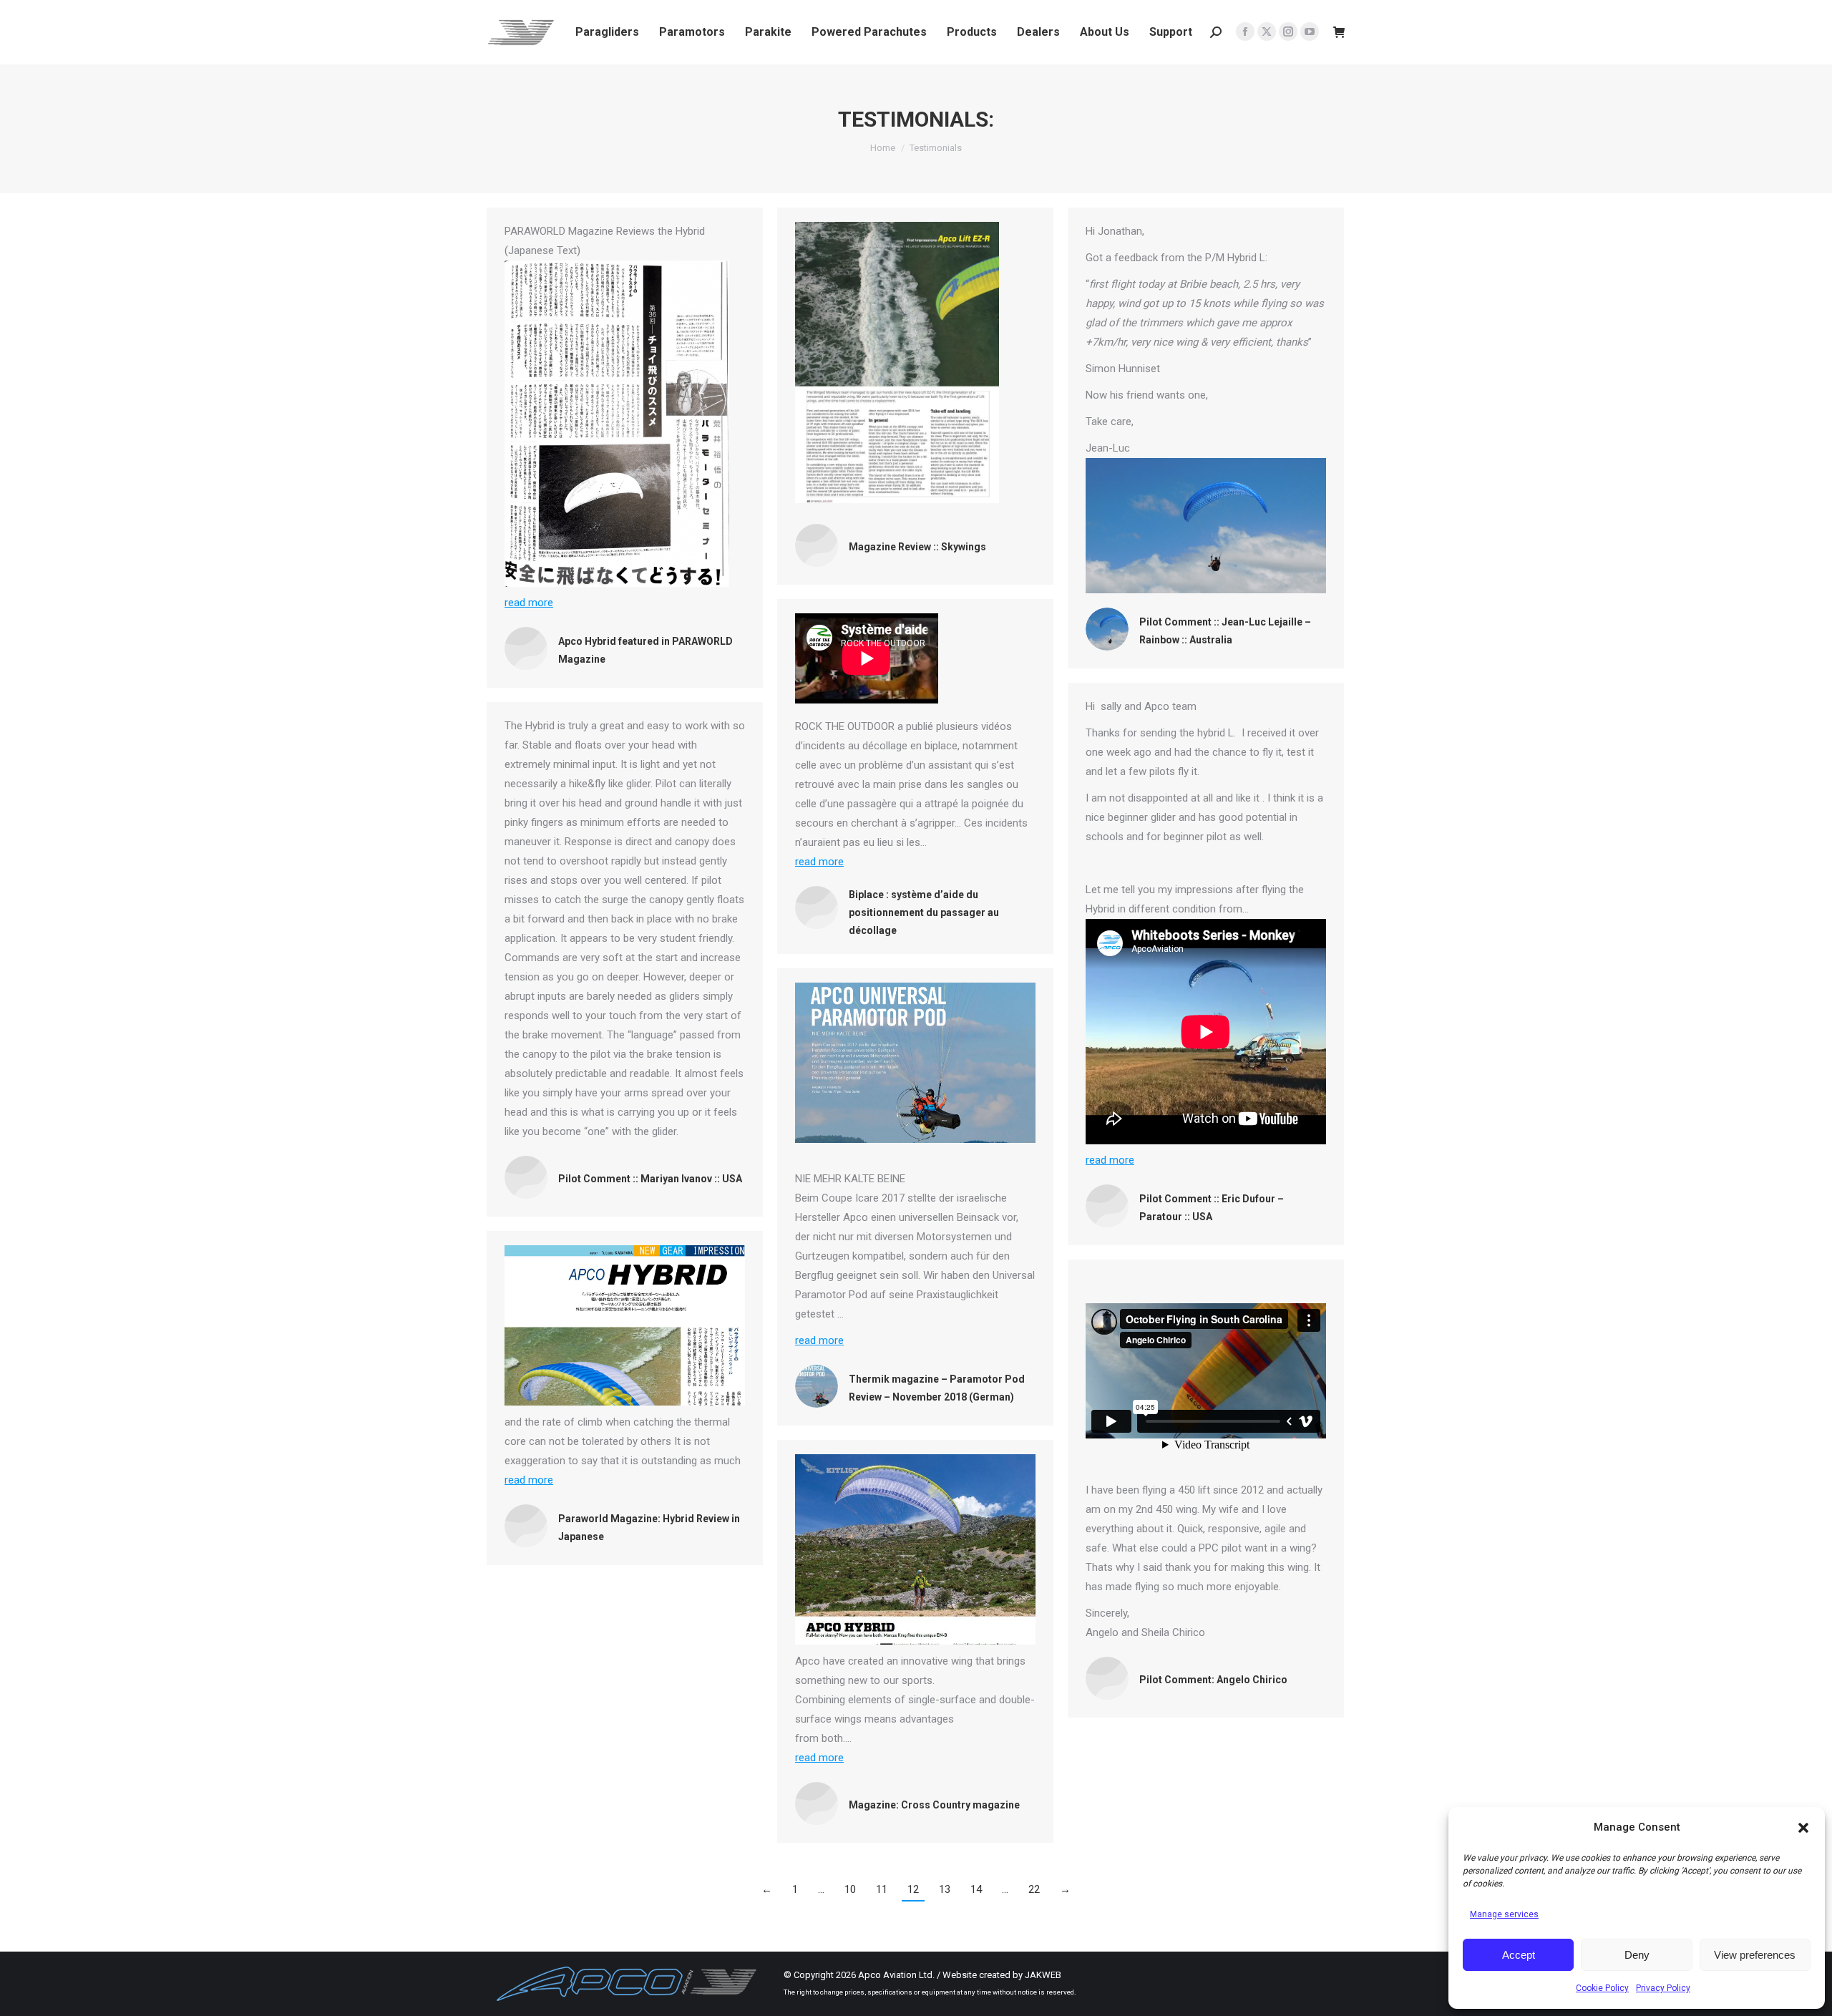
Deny (1637, 1955)
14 (976, 1889)
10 (850, 1889)
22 (1034, 1889)
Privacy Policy (1663, 1988)
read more (529, 603)
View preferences (1755, 1955)
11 (882, 1889)
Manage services (1504, 1914)
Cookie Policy (1602, 1988)
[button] (1803, 1828)
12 (913, 1889)
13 (945, 1889)
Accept (1519, 1955)
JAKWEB (1043, 1975)
